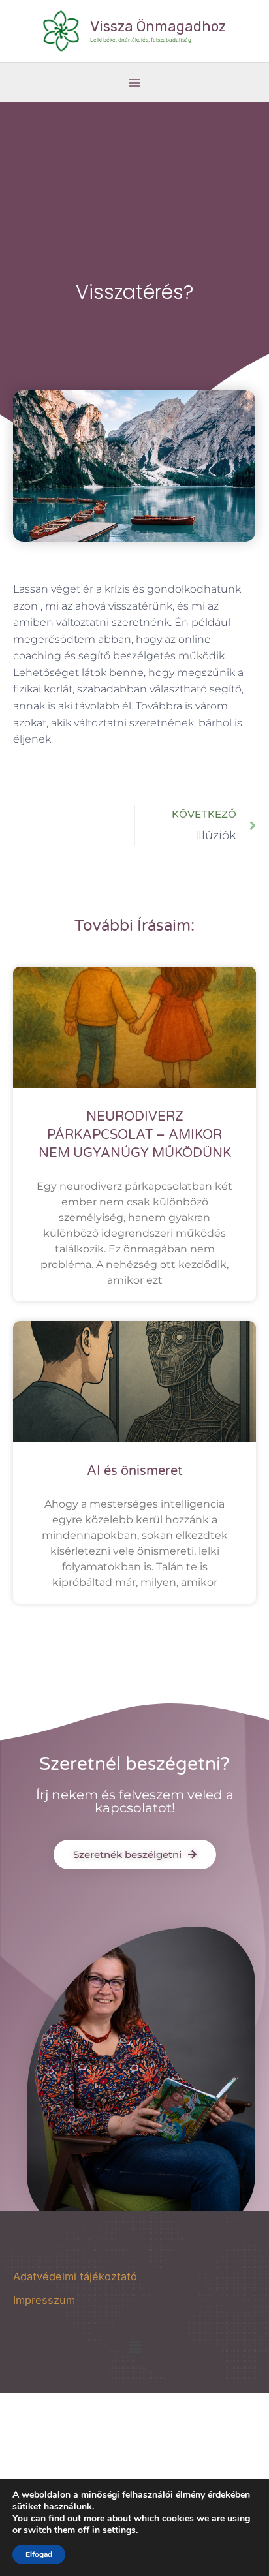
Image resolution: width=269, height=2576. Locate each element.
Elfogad (39, 2554)
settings (119, 2530)
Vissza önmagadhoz (158, 26)
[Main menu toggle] (135, 83)
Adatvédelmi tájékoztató (75, 2276)
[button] (134, 2347)
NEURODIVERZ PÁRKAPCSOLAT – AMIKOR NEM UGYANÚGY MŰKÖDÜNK (135, 1135)
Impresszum (44, 2300)
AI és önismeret (135, 1471)
